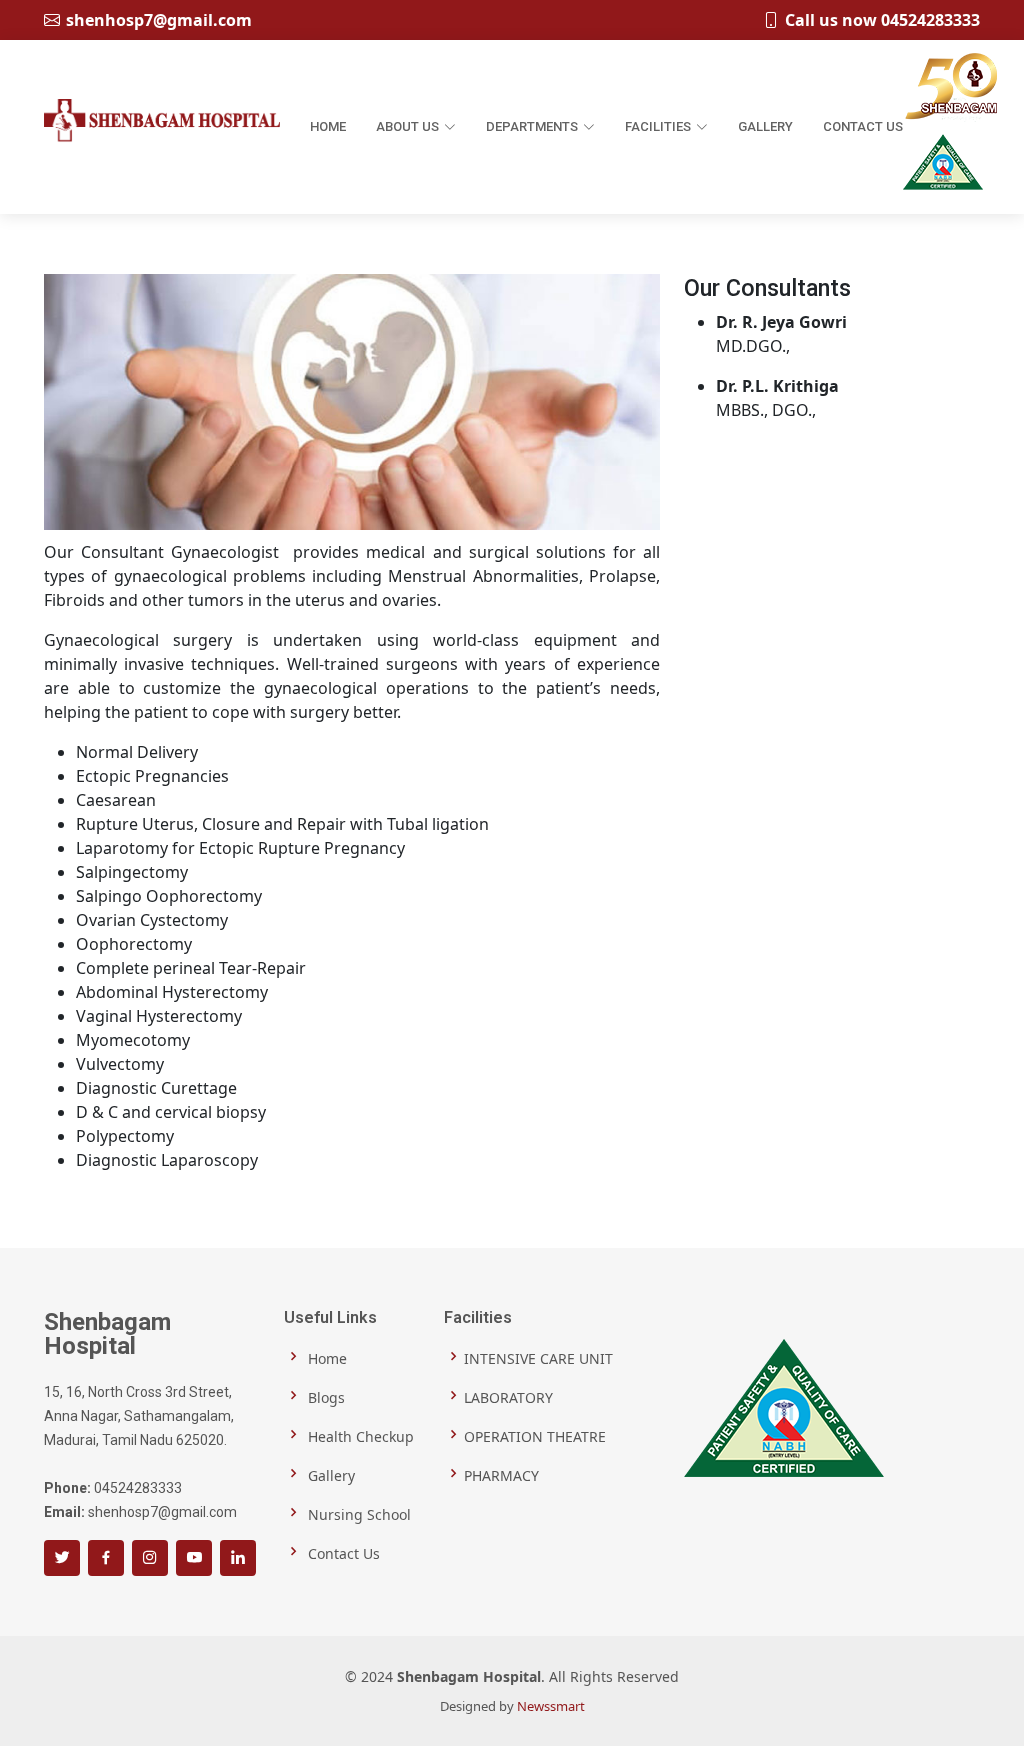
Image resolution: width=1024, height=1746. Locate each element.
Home (328, 126)
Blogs (324, 1396)
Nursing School (357, 1513)
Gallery (765, 126)
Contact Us (863, 126)
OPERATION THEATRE (535, 1435)
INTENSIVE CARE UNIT (538, 1357)
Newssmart (551, 1706)
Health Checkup (359, 1435)
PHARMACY (501, 1474)
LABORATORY (508, 1396)
